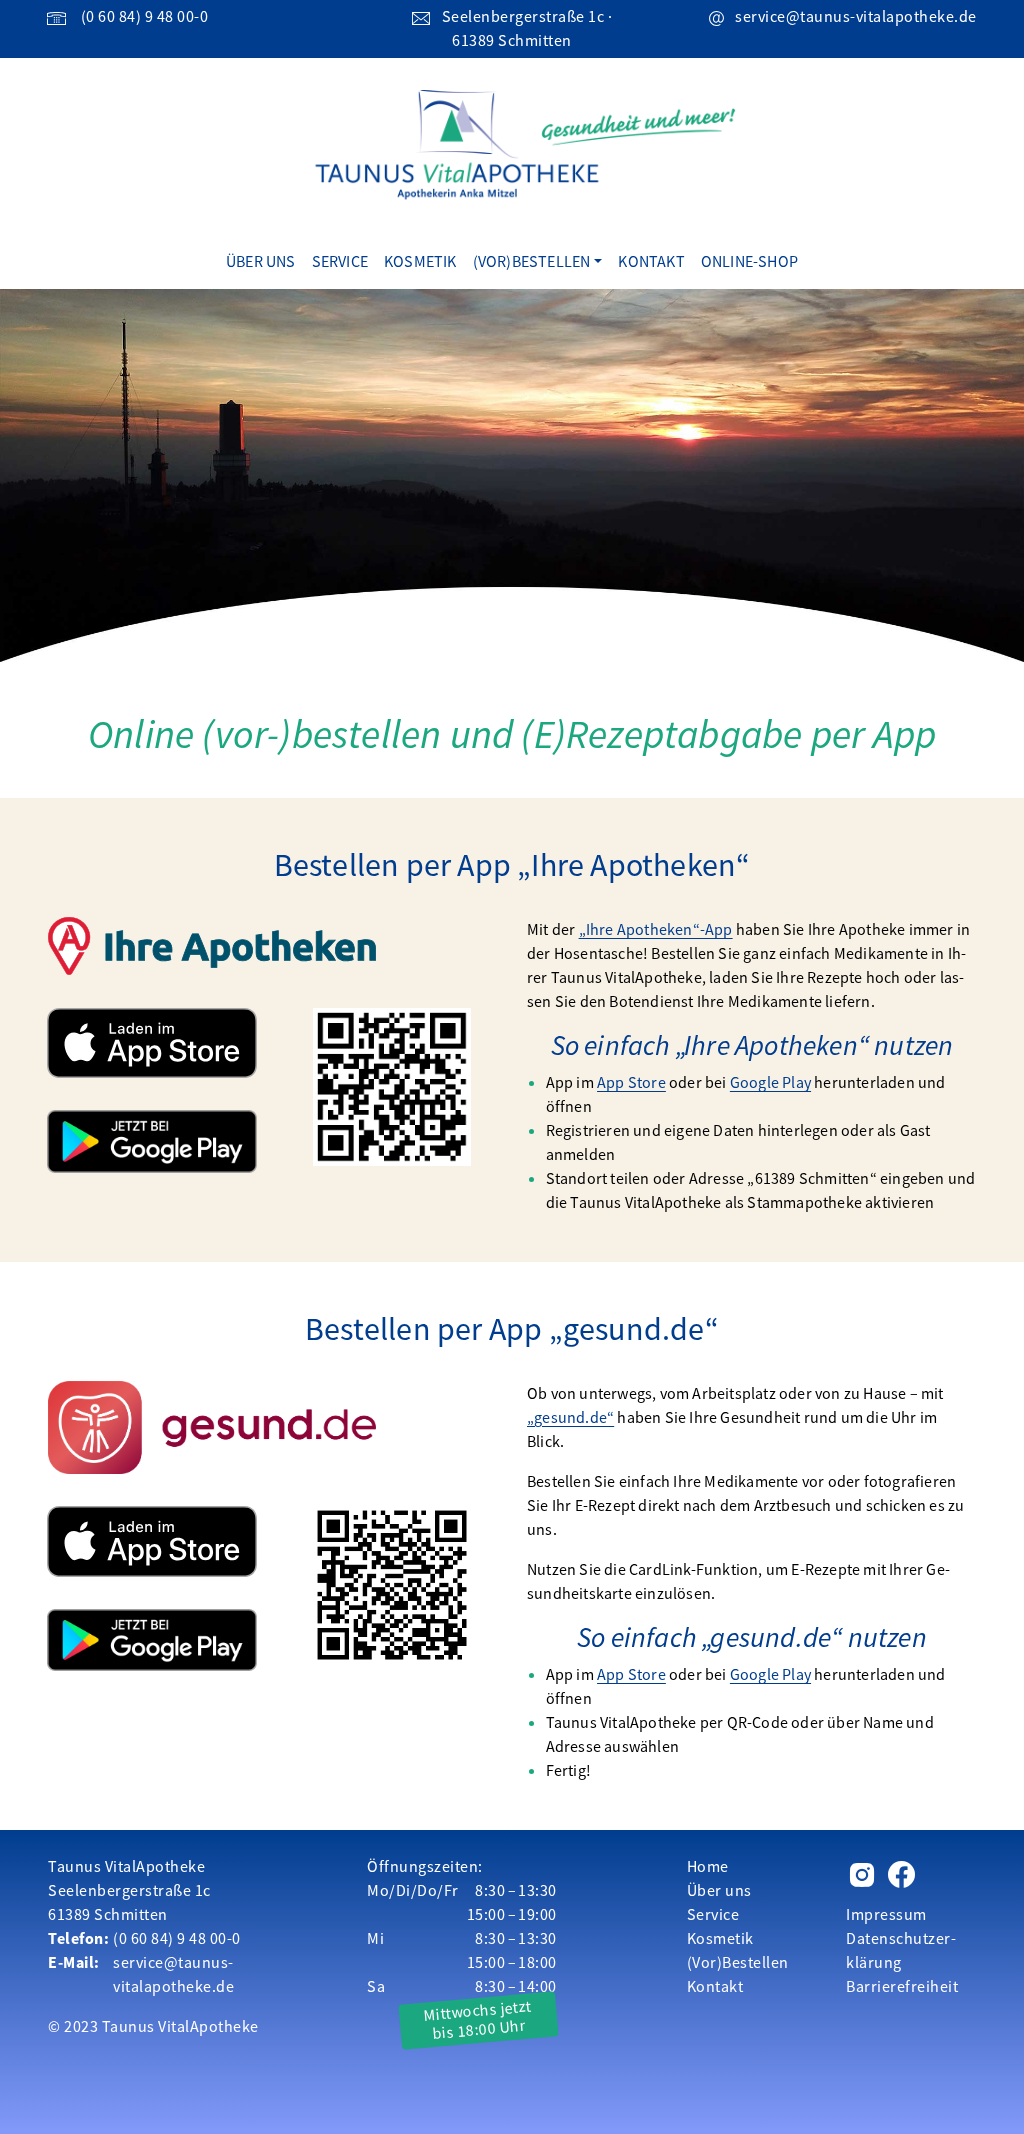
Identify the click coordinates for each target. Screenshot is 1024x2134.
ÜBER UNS (261, 261)
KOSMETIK (420, 261)
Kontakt (715, 1986)
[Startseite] (512, 143)
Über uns (719, 1890)
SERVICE (340, 261)
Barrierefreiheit (902, 1986)
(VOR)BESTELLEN (532, 261)
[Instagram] (862, 1878)
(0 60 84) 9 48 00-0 (145, 16)
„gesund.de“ (570, 1417)
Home (708, 1866)
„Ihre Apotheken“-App (656, 929)
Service (713, 1914)
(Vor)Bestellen (738, 1962)
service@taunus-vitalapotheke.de (856, 16)
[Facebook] (901, 1878)
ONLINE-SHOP (749, 261)
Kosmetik (720, 1938)
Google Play (770, 1082)
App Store (631, 1082)
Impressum (886, 1914)
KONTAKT (651, 261)
